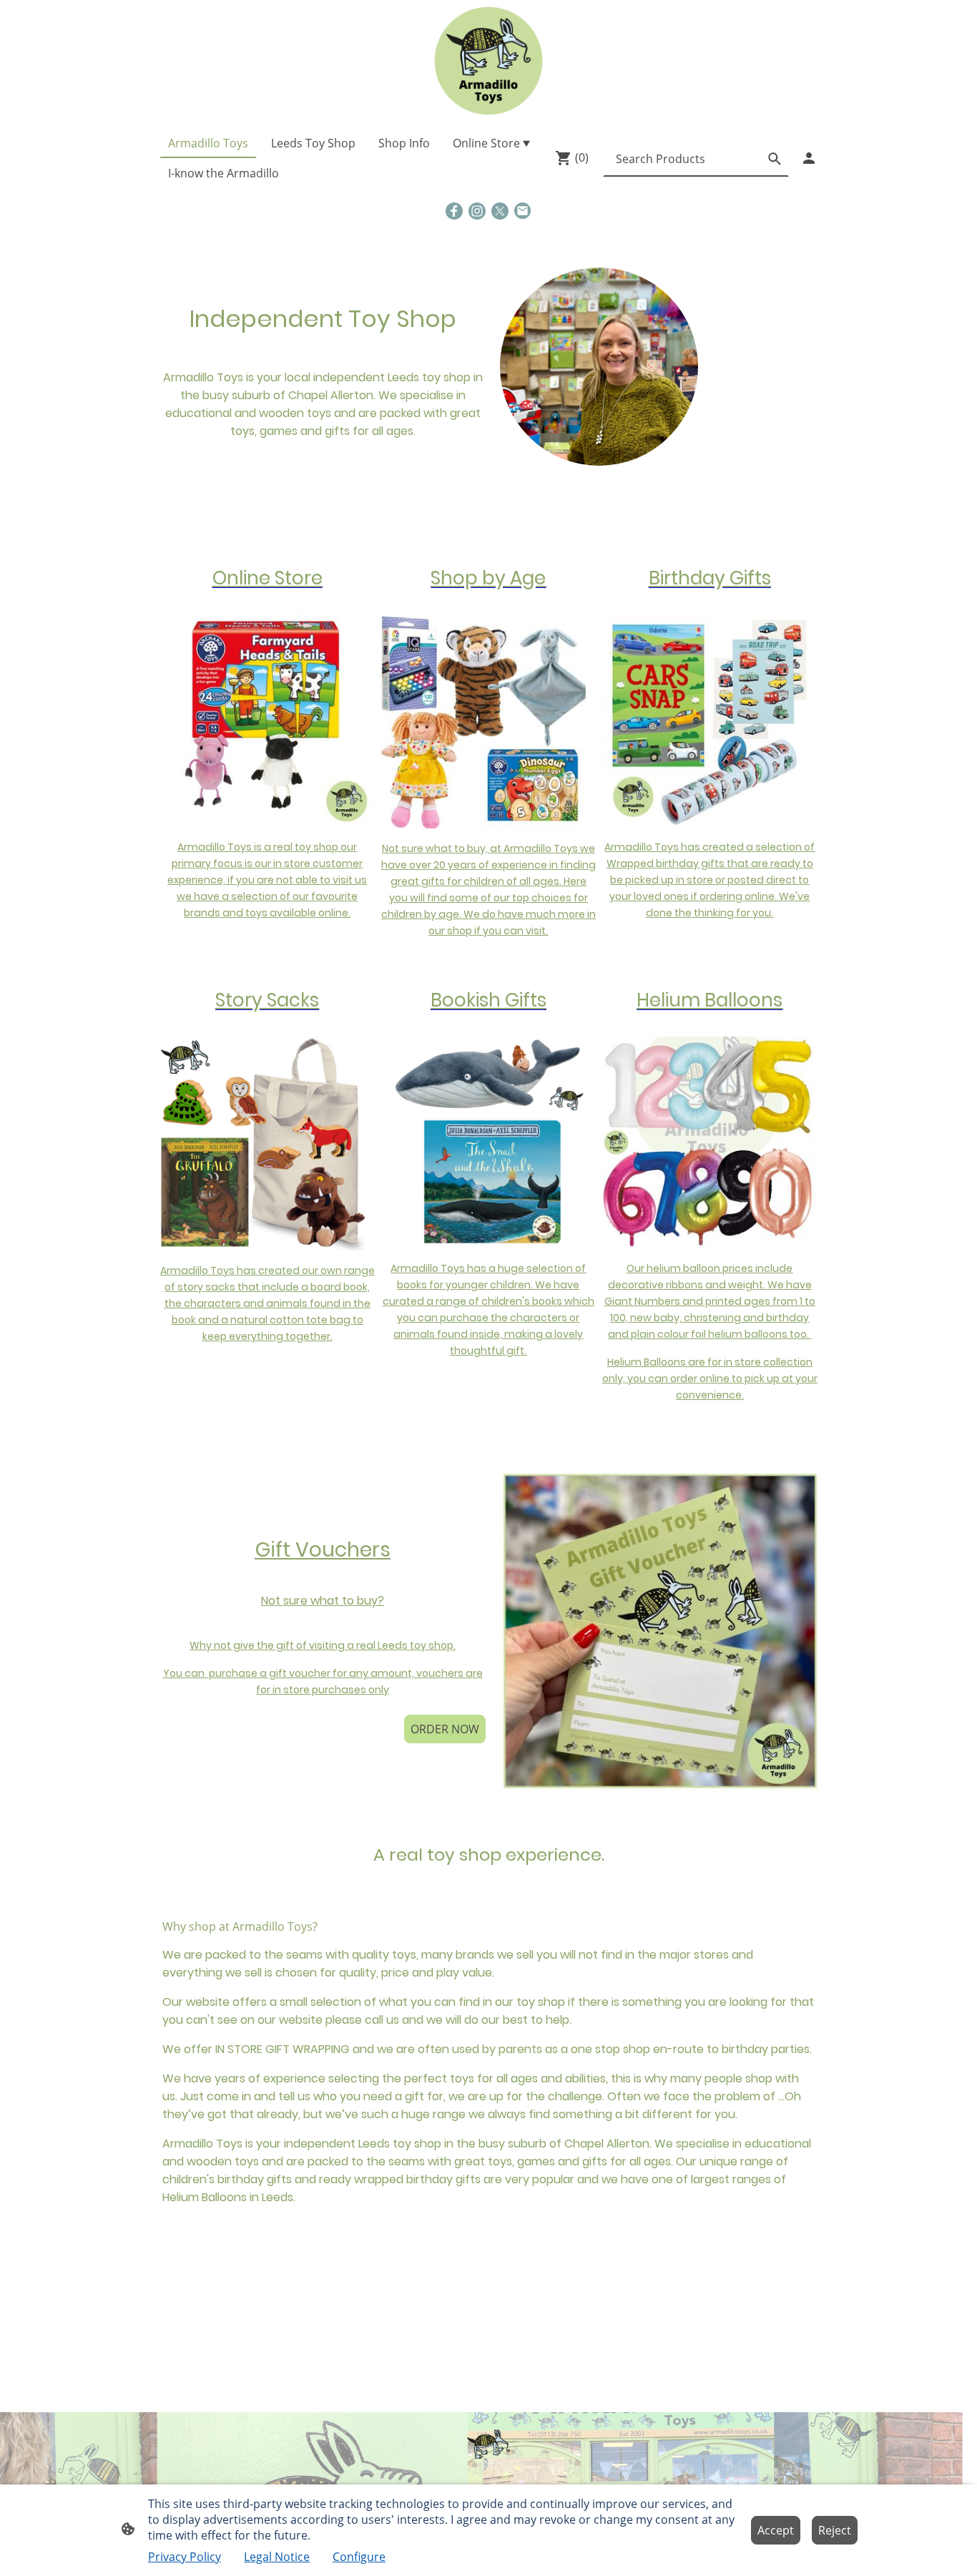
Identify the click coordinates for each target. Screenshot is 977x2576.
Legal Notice (277, 2557)
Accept (776, 2530)
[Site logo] (488, 61)
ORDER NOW (445, 1729)
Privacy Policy (185, 2557)
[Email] (523, 211)
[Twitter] (500, 211)
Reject (835, 2530)
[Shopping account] (809, 158)
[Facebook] (454, 211)
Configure (359, 2557)
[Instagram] (477, 211)
